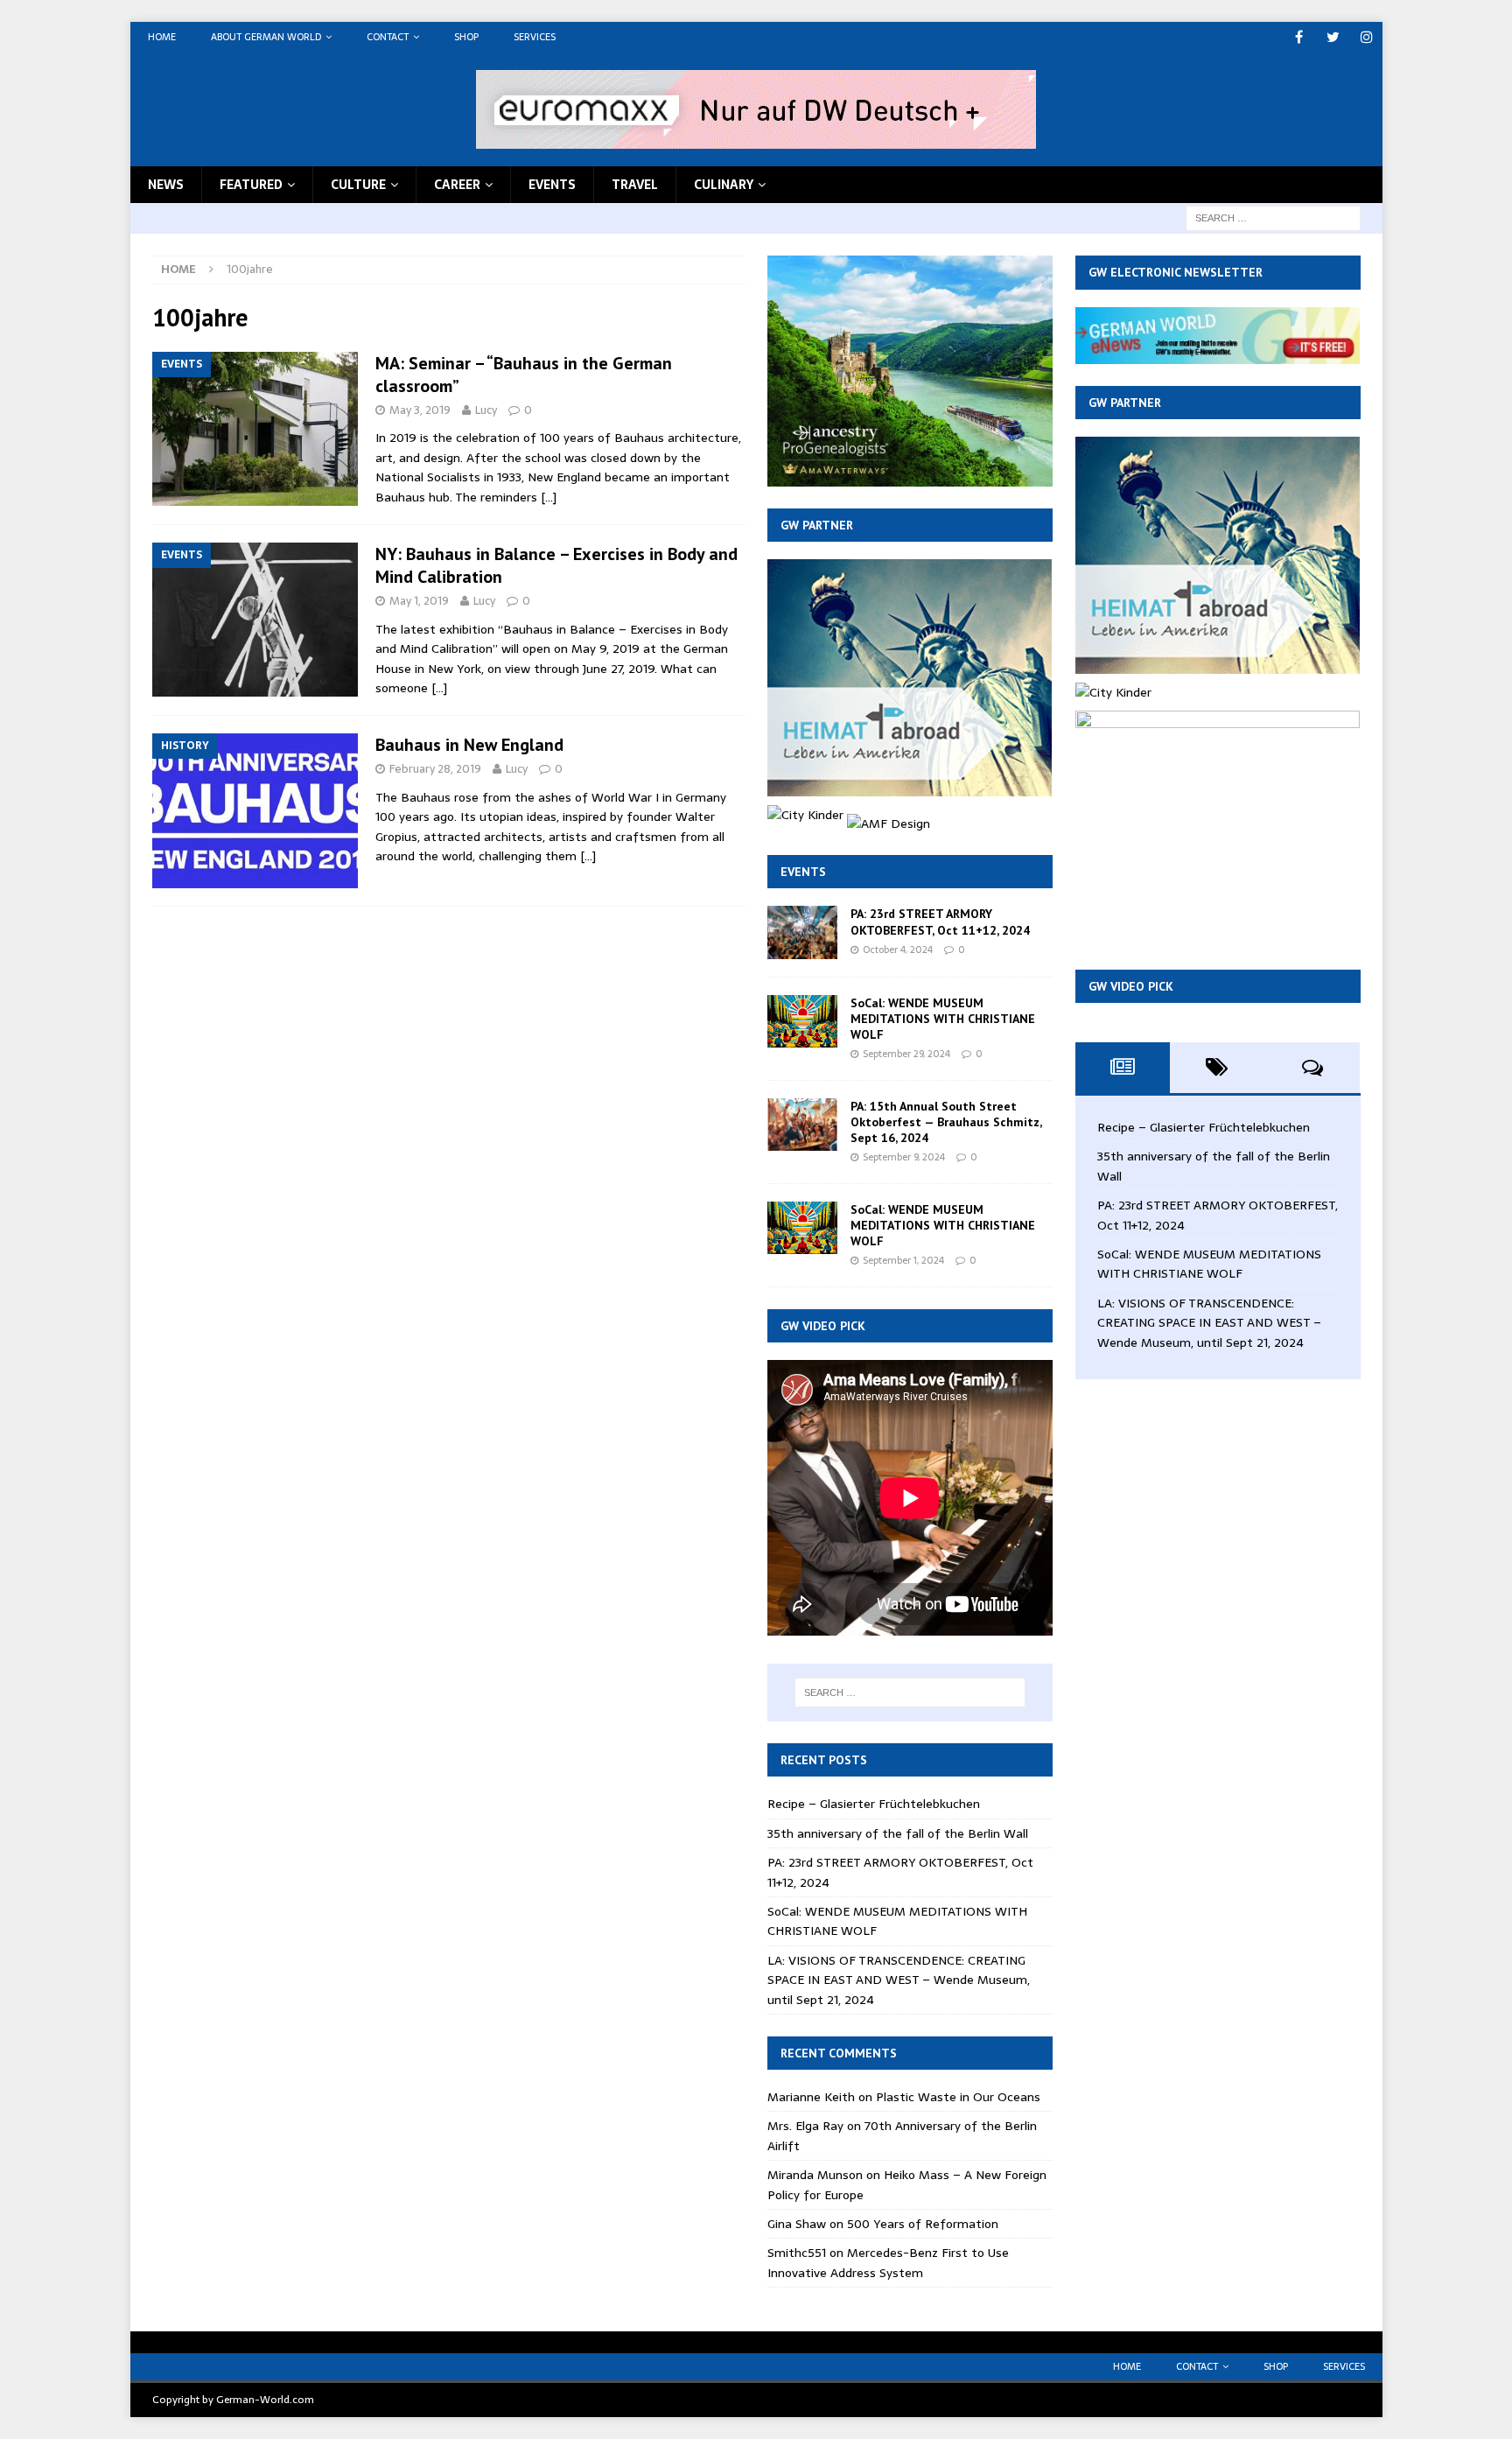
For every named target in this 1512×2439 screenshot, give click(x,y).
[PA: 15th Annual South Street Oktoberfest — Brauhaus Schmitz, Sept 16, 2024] (802, 1125)
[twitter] (1333, 37)
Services (535, 37)
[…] (549, 497)
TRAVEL (635, 185)
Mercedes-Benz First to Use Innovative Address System (888, 2262)
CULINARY (724, 185)
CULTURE (358, 185)
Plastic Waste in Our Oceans (958, 2097)
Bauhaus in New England (469, 745)
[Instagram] (1367, 37)
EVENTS (552, 185)
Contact (388, 37)
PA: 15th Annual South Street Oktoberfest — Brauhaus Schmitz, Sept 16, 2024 (946, 1122)
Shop (466, 37)
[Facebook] (1299, 37)
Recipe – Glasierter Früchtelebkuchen (874, 1804)
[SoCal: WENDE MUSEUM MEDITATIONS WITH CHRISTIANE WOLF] (802, 1021)
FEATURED (251, 185)
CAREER (457, 185)
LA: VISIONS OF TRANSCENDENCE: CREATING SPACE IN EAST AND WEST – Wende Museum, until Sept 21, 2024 (899, 1980)
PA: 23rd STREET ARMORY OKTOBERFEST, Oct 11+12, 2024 (940, 922)
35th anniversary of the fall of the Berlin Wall (898, 1833)
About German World (266, 37)
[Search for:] (1273, 217)
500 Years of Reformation (923, 2224)
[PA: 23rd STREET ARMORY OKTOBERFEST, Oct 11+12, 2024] (802, 932)
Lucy (486, 410)
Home (162, 37)
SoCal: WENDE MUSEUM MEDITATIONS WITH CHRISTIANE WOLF (943, 1019)
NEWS (166, 185)
